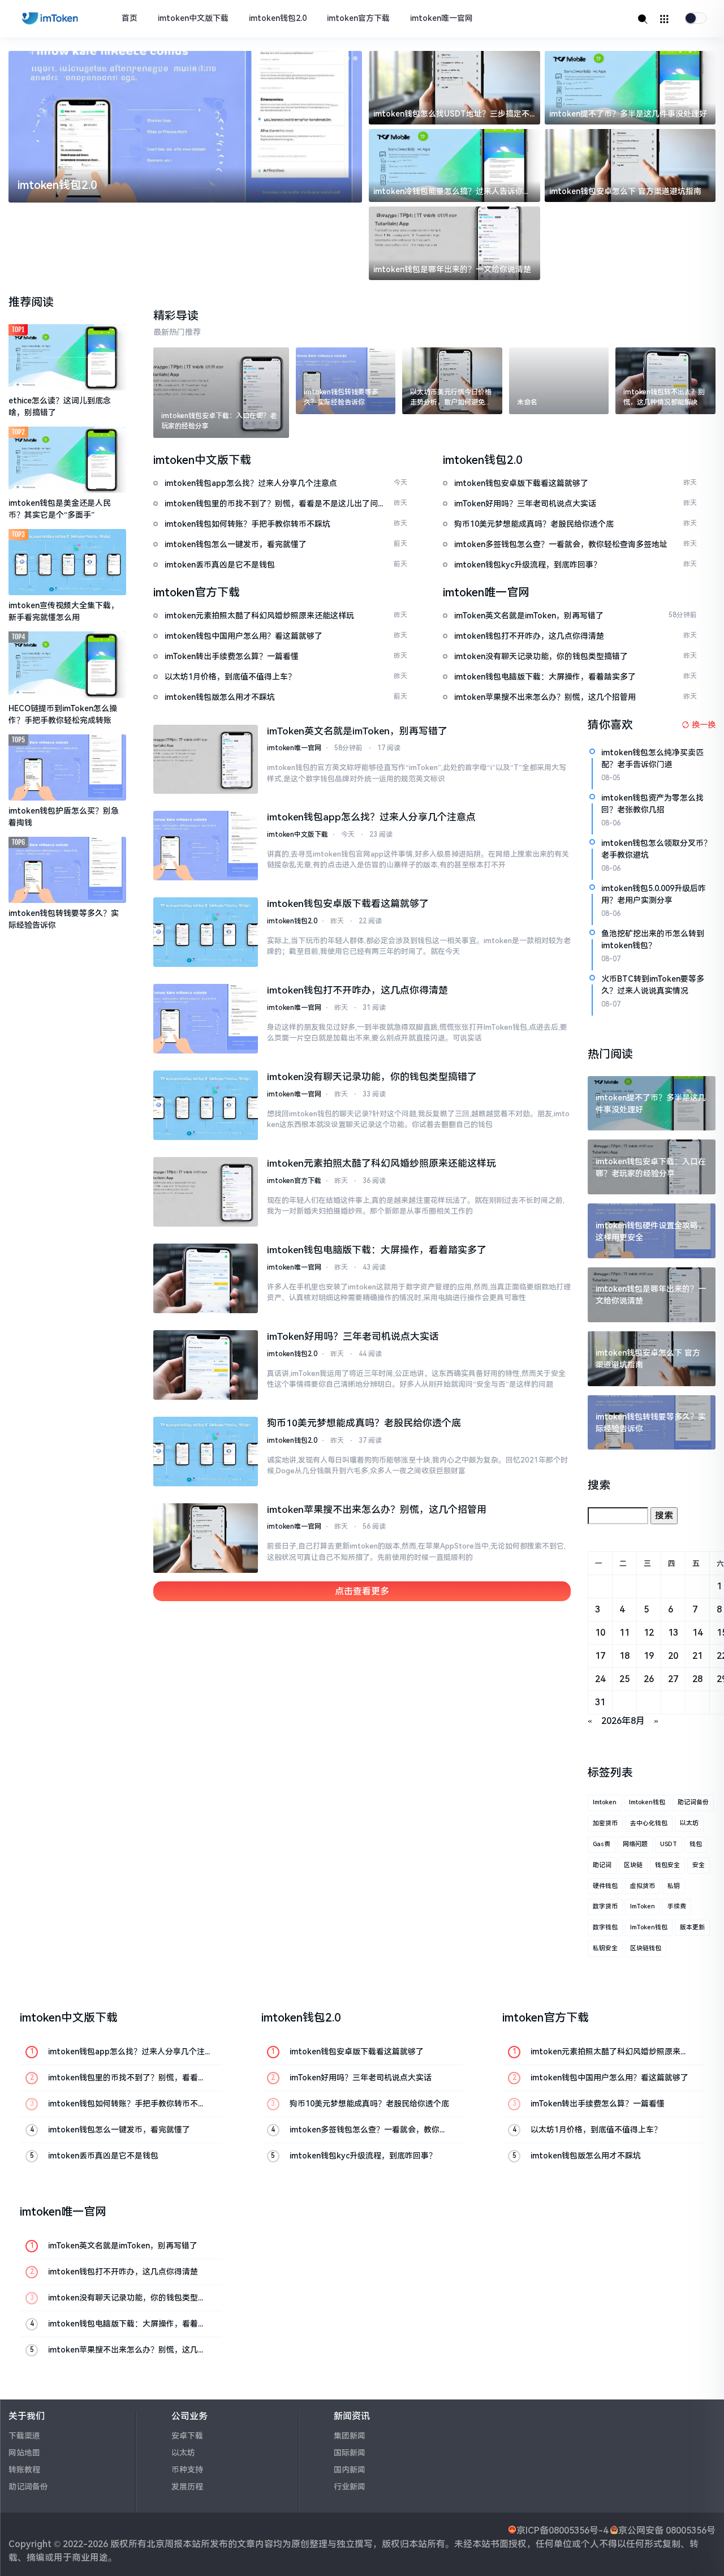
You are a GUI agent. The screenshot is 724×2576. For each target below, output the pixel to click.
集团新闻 (350, 2436)
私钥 (674, 1886)
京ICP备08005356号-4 (562, 2530)
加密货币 (605, 1823)
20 (673, 1656)
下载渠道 (24, 2436)
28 (697, 1679)
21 (697, 1656)
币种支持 (187, 2470)
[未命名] (559, 381)
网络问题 (635, 1844)
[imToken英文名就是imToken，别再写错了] (205, 760)
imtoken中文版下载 (193, 18)
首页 (130, 18)
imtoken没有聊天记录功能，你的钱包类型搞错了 (372, 1077)
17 (600, 1656)
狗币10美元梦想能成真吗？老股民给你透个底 (364, 1423)
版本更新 (692, 1927)
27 (673, 1679)
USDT (669, 1844)
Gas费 (602, 1844)
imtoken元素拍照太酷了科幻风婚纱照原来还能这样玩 (382, 1163)
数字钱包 (605, 1927)
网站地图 (24, 2453)
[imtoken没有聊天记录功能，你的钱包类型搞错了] (205, 1105)
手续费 (677, 1906)
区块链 (633, 1865)
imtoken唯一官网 (441, 18)
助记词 (602, 1865)
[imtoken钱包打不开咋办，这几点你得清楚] (205, 1019)
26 (649, 1679)
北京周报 (165, 2544)
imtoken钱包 (647, 1802)
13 (673, 1633)
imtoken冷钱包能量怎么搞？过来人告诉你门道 (452, 192)
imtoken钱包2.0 (278, 18)
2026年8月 (623, 1721)
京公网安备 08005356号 (667, 2530)
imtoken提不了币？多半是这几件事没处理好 (628, 114)
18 (624, 1656)
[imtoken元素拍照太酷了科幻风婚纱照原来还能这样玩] (205, 1192)
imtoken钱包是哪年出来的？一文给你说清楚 (452, 269)
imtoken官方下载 (358, 18)
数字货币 (605, 1906)
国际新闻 (350, 2453)
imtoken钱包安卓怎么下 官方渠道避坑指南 (625, 191)
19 (649, 1656)
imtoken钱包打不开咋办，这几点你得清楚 (357, 990)
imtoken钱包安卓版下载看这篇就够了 (348, 904)
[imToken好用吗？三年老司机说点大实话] (205, 1365)
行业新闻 (350, 2487)
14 (697, 1633)
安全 (699, 1865)
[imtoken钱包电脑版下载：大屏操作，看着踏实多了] (205, 1278)
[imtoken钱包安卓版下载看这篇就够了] (205, 932)
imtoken (605, 1802)
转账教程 (24, 2470)
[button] (331, 58)
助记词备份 (693, 1802)
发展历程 (187, 2487)
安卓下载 (187, 2436)
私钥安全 (605, 1948)
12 (649, 1633)
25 (624, 1679)
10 (600, 1633)
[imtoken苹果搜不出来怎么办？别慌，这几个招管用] (205, 1538)
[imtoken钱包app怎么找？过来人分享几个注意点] (205, 846)
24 (600, 1679)
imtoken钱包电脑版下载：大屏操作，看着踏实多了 (377, 1250)
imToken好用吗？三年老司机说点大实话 (353, 1336)
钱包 (696, 1844)
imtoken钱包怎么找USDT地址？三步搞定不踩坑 (451, 115)
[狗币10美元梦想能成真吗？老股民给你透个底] (205, 1452)
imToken (643, 1906)
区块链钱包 (646, 1948)
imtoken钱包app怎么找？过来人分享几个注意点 (371, 817)
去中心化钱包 (649, 1823)
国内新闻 (350, 2470)
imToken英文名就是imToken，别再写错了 (357, 731)
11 (624, 1633)
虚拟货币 (643, 1886)
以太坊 (689, 1823)
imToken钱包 (649, 1927)
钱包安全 (667, 1865)
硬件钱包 (605, 1886)
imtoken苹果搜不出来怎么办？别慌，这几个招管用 (377, 1510)
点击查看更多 (362, 1591)
